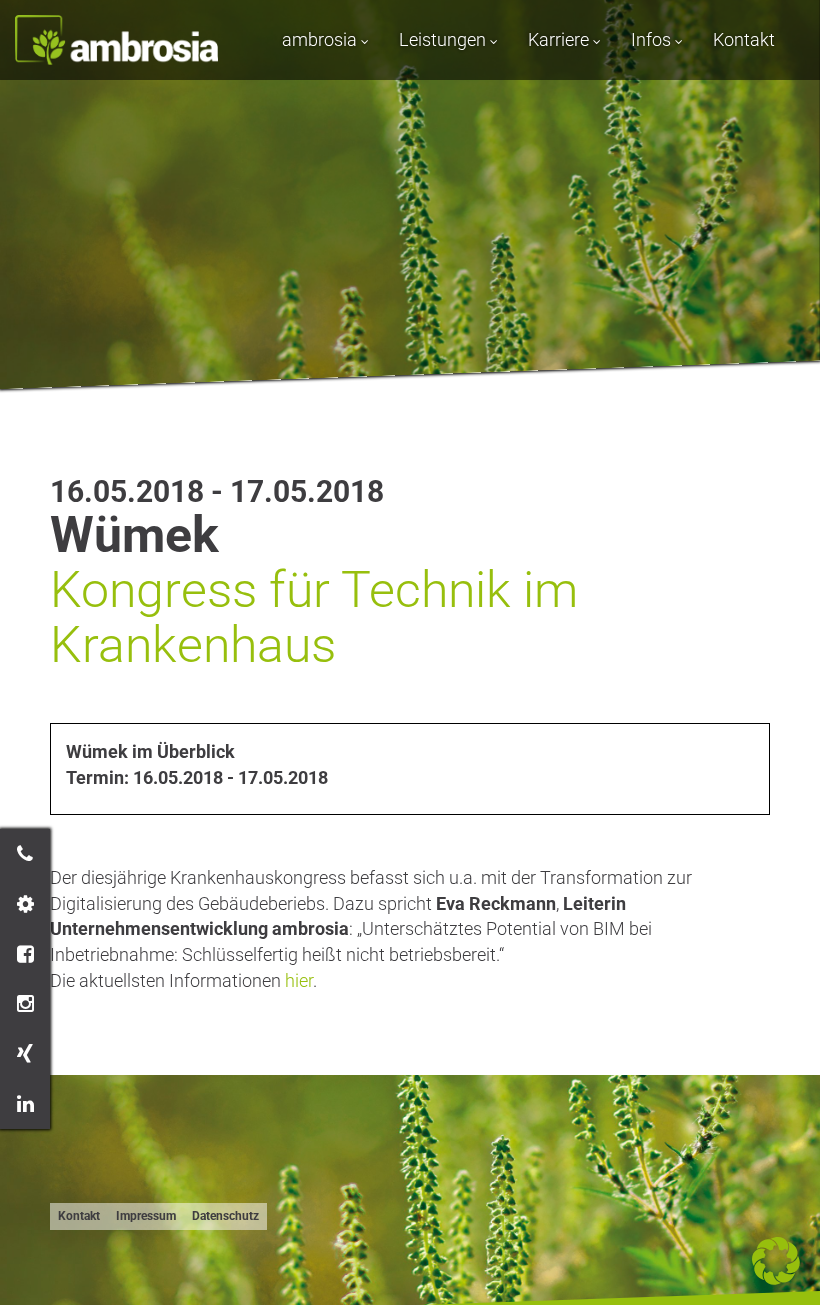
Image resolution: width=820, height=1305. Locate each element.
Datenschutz (225, 1216)
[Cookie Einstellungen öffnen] (776, 1278)
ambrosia (321, 39)
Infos (653, 39)
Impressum (146, 1216)
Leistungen (444, 39)
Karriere (560, 39)
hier (299, 980)
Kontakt (744, 39)
